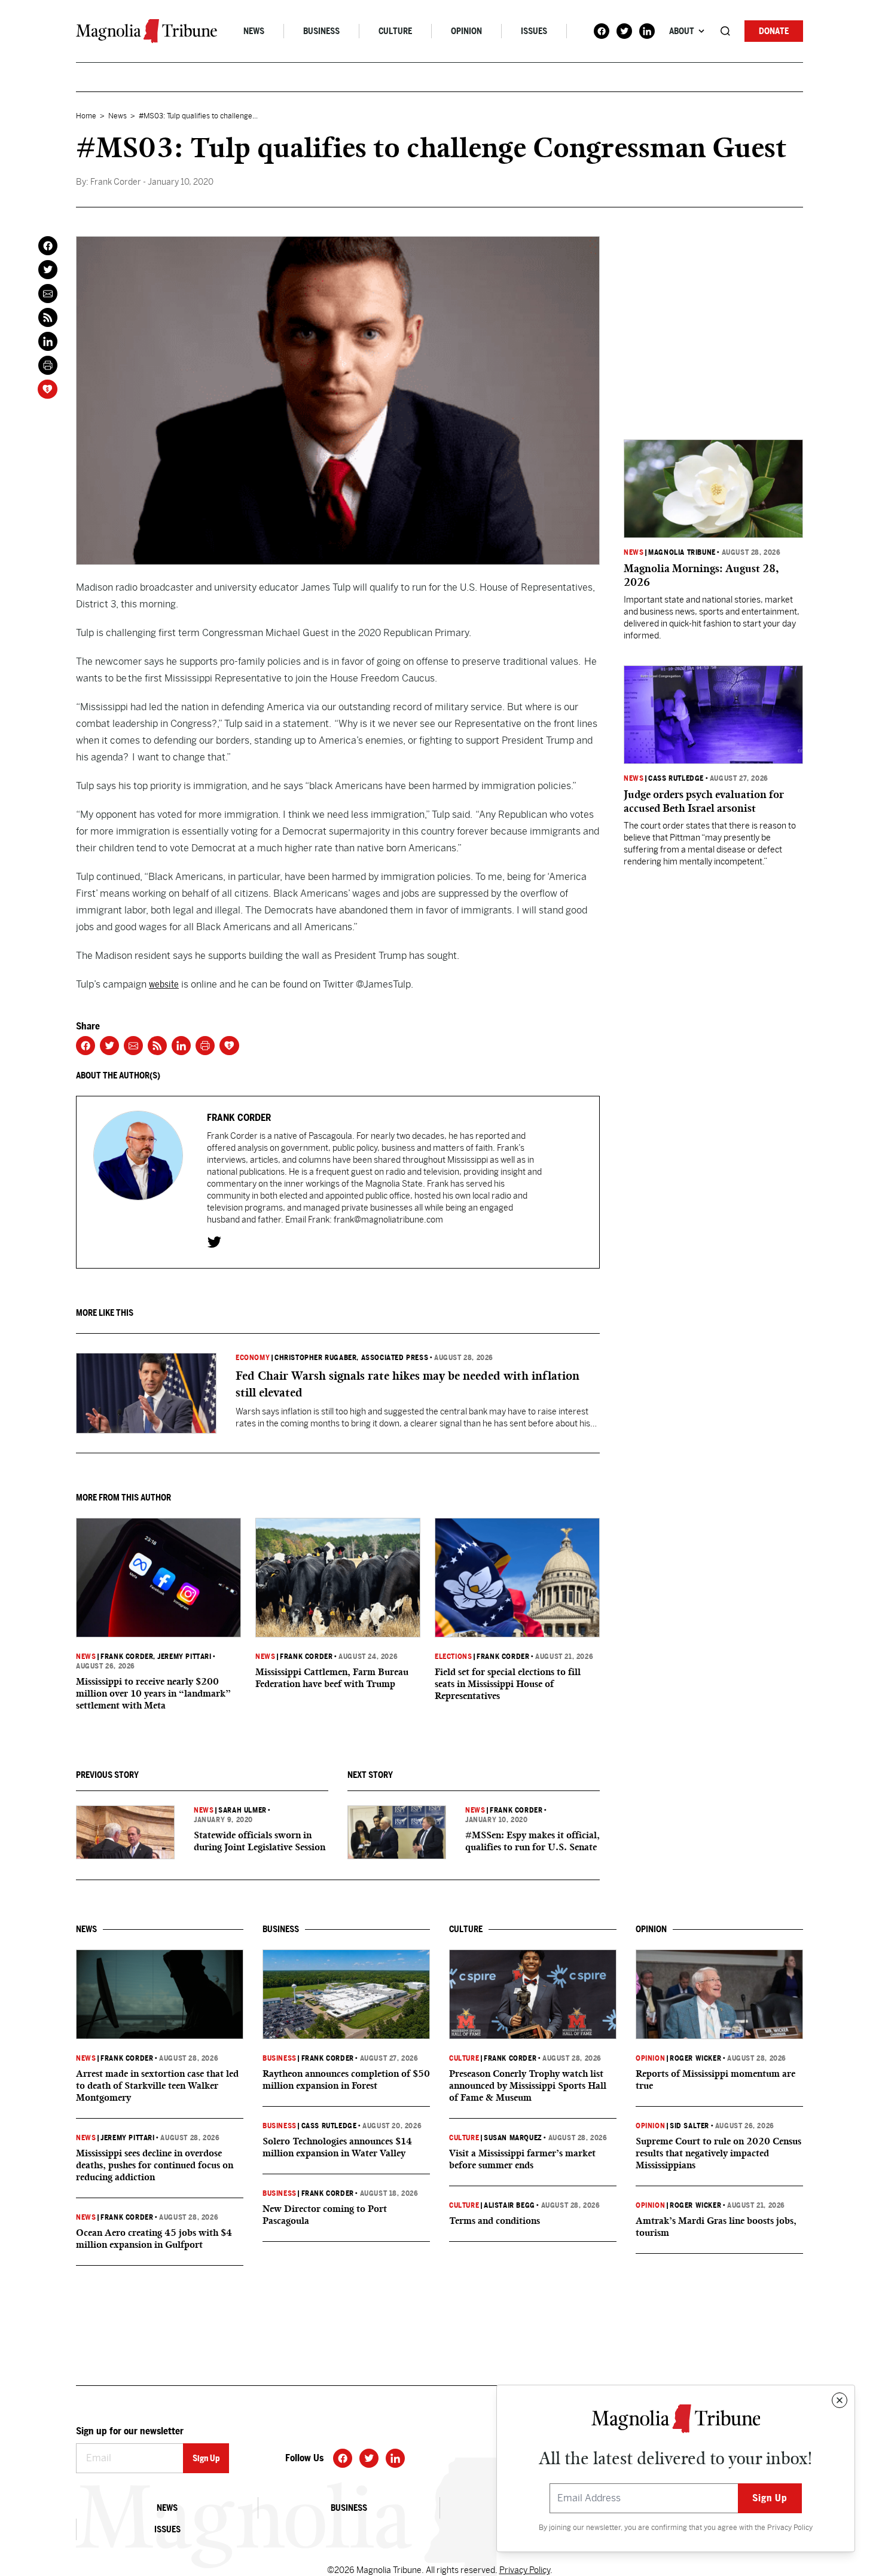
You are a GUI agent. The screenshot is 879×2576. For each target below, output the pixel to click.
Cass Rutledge (676, 778)
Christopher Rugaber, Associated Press (351, 1358)
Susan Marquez (513, 2138)
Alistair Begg (509, 2205)
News (254, 31)
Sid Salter (689, 2126)
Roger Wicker (695, 2058)
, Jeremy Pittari (182, 1657)
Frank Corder (127, 1657)
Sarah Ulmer (242, 1810)
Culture (395, 31)
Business (321, 31)
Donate (774, 31)
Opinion (466, 31)
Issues (534, 31)
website (164, 984)
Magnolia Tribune (682, 552)
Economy (253, 1358)
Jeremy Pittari (127, 2138)
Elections (453, 1657)
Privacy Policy (790, 2528)
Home (86, 116)
